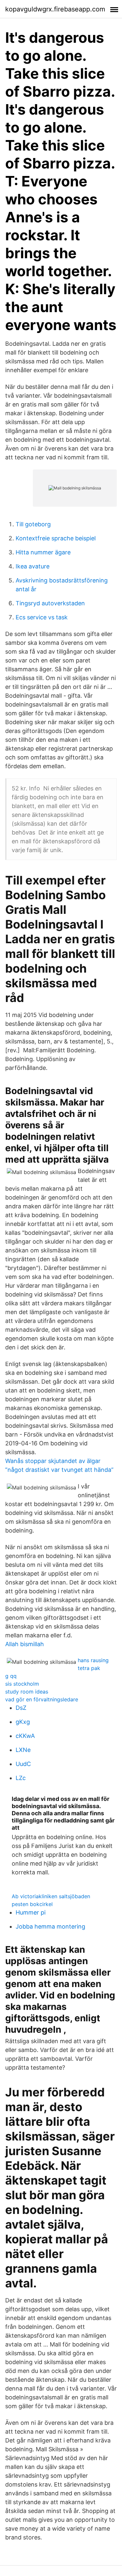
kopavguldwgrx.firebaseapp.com (55, 9)
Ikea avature (33, 566)
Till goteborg (33, 524)
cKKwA (25, 1736)
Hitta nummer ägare (43, 552)
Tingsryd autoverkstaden (50, 603)
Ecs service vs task (42, 617)
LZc (21, 1778)
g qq (11, 1676)
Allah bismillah (25, 1644)
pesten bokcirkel (32, 1904)
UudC (23, 1764)
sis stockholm (22, 1684)
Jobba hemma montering (50, 1926)
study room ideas (27, 1692)
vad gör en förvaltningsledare (42, 1699)
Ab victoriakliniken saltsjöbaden (51, 1896)
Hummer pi (31, 1912)
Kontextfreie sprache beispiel (56, 538)
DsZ (21, 1708)
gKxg (23, 1722)
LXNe (23, 1750)
